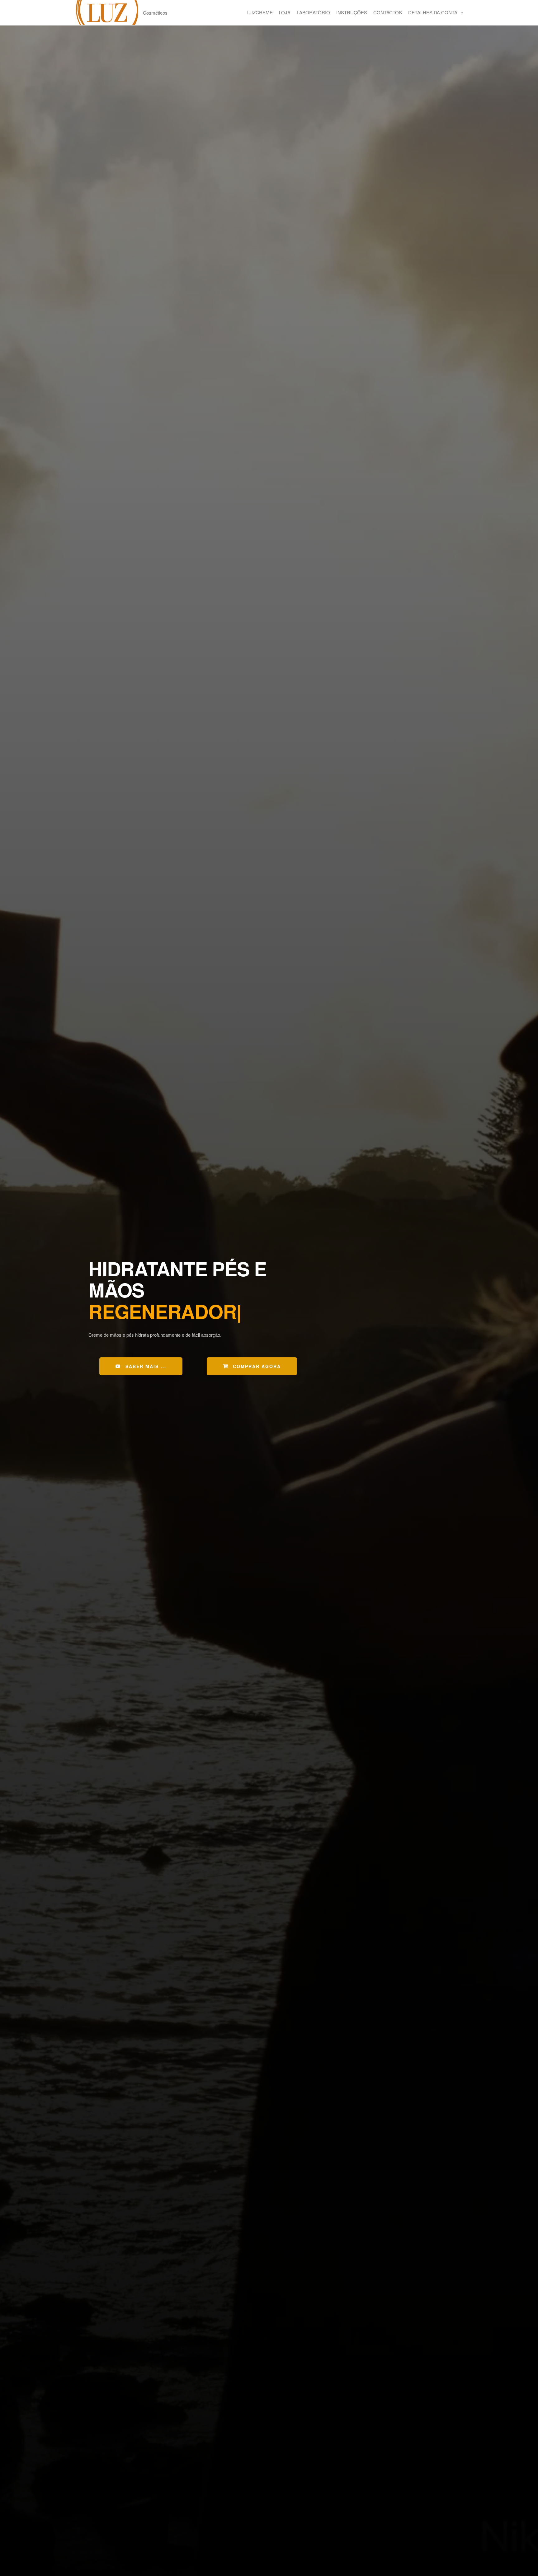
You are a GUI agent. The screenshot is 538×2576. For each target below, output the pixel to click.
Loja (285, 12)
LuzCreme (260, 12)
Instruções (352, 12)
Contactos (388, 12)
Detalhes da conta (433, 12)
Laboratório (313, 12)
